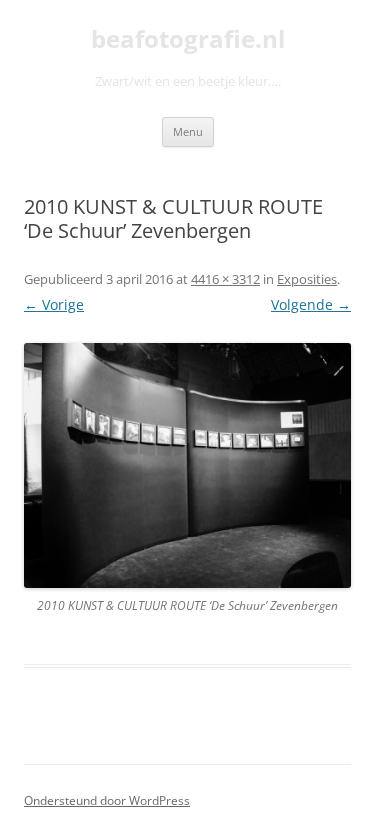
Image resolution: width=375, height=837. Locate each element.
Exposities (307, 279)
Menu (188, 131)
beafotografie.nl (188, 39)
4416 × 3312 (225, 279)
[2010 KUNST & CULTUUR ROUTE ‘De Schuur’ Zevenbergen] (187, 465)
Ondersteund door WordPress (107, 800)
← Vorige (54, 304)
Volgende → (311, 304)
